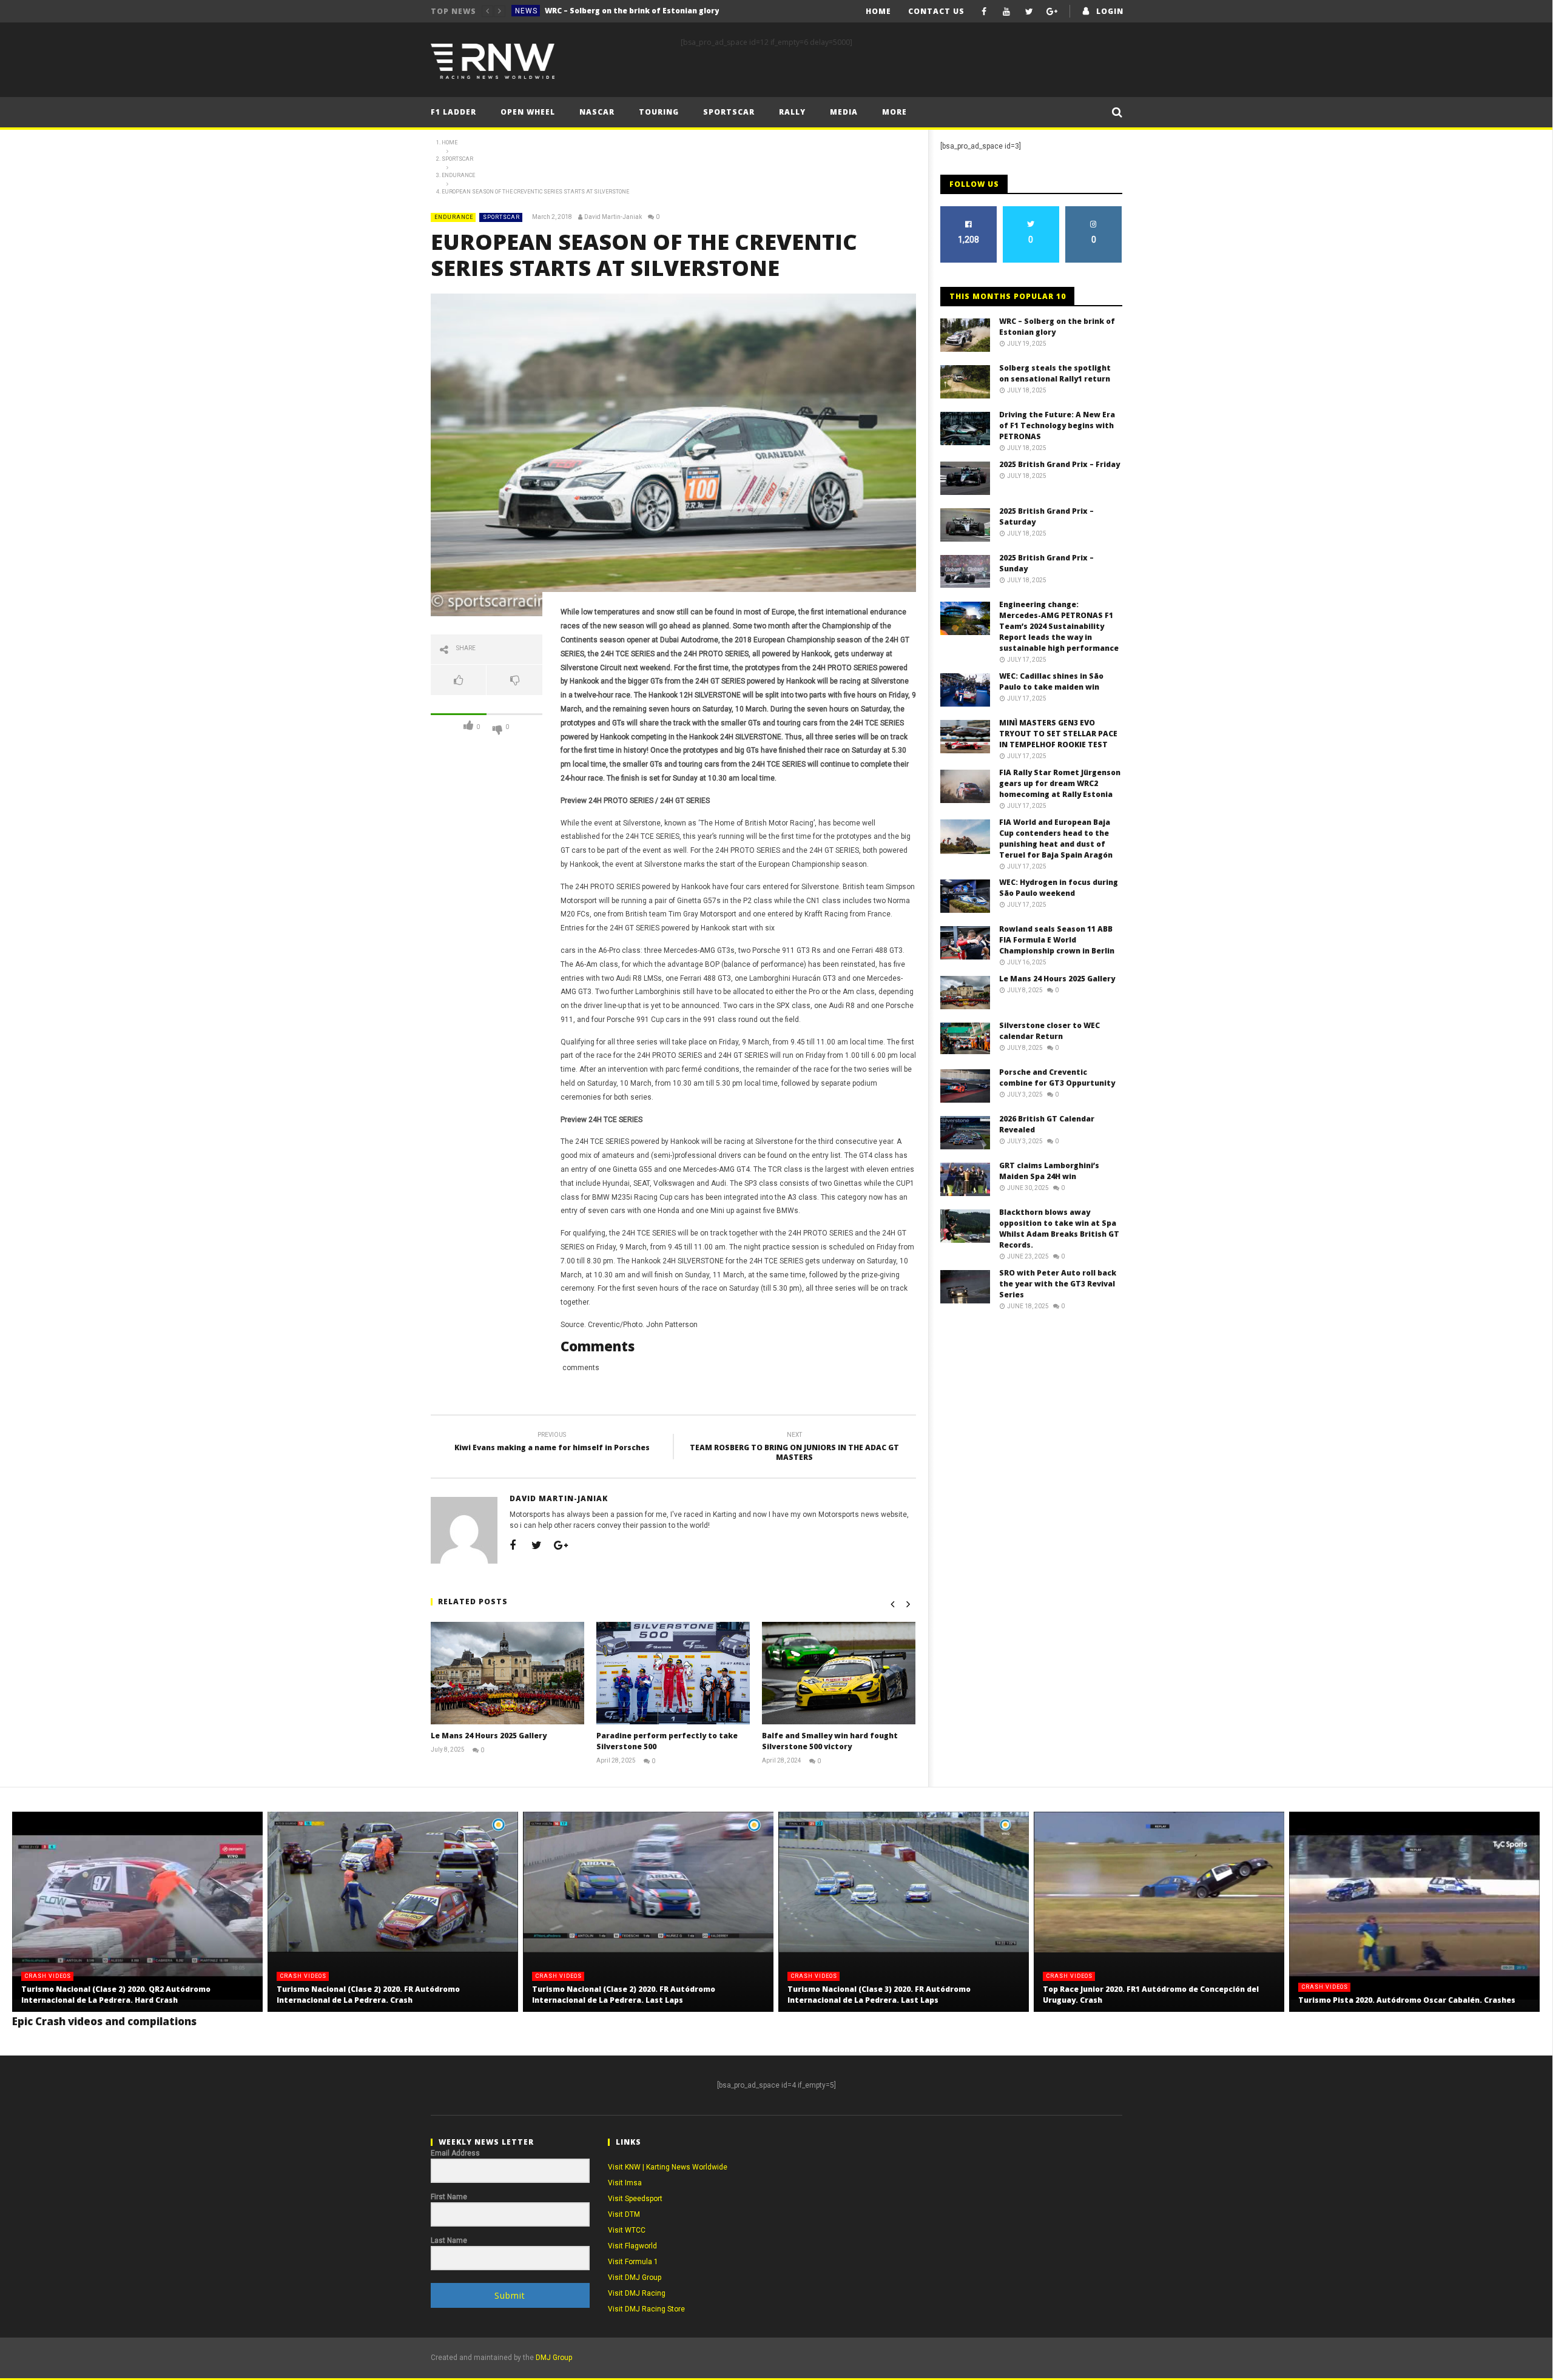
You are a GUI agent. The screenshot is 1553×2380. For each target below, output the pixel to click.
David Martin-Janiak (613, 217)
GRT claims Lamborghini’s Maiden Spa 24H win (1049, 1171)
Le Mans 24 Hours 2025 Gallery (489, 1736)
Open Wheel (528, 112)
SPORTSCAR (501, 217)
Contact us (936, 11)
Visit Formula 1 (633, 2262)
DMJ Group (554, 2358)
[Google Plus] (1052, 11)
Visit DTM (624, 2214)
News (526, 11)
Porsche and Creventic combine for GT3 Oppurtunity (1057, 1077)
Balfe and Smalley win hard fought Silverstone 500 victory (830, 1741)
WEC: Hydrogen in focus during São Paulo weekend (1059, 888)
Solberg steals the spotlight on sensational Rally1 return (636, 11)
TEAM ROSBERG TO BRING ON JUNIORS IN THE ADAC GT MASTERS (794, 1448)
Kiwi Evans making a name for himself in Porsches (552, 1443)
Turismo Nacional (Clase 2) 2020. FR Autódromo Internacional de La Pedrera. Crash (368, 1995)
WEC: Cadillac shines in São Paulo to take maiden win (1051, 681)
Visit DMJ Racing (637, 2293)
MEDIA (844, 112)
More (894, 112)
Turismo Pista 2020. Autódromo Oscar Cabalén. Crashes (1407, 2000)
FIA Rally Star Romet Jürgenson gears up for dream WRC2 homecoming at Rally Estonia (1060, 783)
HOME (878, 11)
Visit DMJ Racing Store (646, 2309)
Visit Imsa (625, 2183)
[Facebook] (984, 11)
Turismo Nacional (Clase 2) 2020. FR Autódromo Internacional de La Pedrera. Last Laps (624, 1995)
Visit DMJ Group (635, 2277)
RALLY (792, 112)
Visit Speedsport (635, 2199)
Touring (659, 112)
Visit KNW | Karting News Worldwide (668, 2167)
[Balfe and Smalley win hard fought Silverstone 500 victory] (839, 1673)
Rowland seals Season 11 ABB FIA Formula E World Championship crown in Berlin (1057, 940)
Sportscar (729, 112)
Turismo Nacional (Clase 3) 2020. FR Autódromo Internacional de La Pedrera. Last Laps (879, 1995)
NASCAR (597, 112)
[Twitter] (1029, 11)
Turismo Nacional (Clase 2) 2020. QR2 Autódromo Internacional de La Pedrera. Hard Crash (116, 1995)
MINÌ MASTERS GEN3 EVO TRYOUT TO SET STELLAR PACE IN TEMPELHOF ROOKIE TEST (1058, 734)
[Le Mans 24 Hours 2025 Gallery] (507, 1673)
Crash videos (48, 1976)
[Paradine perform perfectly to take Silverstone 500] (673, 1673)
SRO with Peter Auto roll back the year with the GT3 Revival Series (1058, 1284)
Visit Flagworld (632, 2246)
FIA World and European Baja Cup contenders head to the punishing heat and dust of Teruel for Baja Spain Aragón (1056, 839)
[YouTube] (1007, 11)
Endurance (454, 217)
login (1110, 11)
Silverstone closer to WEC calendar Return (1049, 1031)
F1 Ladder (453, 112)
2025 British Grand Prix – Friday (1059, 464)
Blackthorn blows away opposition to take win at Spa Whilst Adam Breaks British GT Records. (1059, 1229)
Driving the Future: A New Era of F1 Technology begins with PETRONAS (1057, 425)
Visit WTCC (627, 2230)
